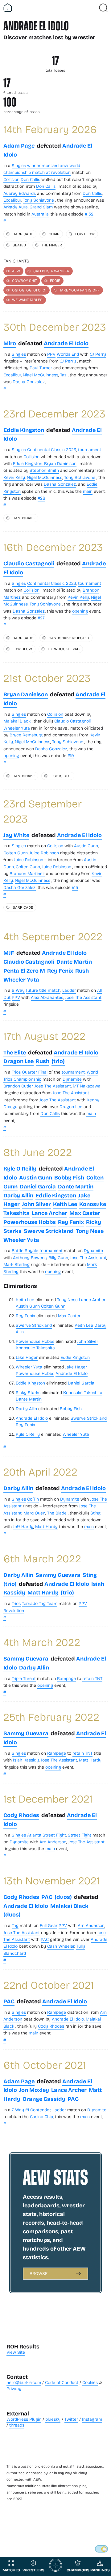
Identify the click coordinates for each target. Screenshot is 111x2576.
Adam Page (19, 145)
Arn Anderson (53, 1842)
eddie (55, 280)
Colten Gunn (16, 853)
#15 (75, 887)
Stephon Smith (44, 470)
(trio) (58, 1061)
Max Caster (85, 1213)
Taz (63, 375)
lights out (61, 776)
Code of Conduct (62, 2382)
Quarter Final (35, 1072)
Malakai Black (17, 721)
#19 (71, 755)
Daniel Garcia (38, 1186)
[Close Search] (103, 8)
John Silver (36, 1204)
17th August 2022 (44, 1036)
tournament (90, 449)
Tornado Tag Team (40, 1603)
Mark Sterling (16, 1264)
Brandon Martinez (27, 873)
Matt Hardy (46, 1526)
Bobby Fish (69, 1177)
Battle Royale (25, 1250)
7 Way (18, 2110)
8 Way (18, 990)
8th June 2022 (38, 1152)
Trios (16, 1072)
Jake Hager (27, 1357)
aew (16, 271)
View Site (16, 2352)
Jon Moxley (34, 2090)
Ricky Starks (28, 1392)
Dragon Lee (18, 1061)
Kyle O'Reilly (28, 1434)
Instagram (92, 2419)
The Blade (57, 1513)
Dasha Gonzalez (29, 381)
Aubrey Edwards (20, 193)
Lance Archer (49, 1213)
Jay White (16, 835)
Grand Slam (41, 207)
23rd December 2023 (54, 413)
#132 (89, 214)
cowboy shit (24, 280)
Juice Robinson (44, 853)
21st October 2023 (47, 678)
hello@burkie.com (24, 2382)
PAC (47, 1897)
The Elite (15, 1052)
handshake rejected (69, 638)
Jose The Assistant (83, 997)
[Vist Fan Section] (92, 8)
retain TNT (92, 1678)
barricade (23, 234)
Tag (15, 1925)
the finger (52, 245)
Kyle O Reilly (20, 1168)
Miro (10, 343)
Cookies (90, 2382)
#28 (41, 498)
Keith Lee (65, 1204)
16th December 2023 (53, 547)
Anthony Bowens (30, 1257)
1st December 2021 (48, 1798)
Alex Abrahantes (47, 997)
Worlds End (68, 354)
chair (54, 234)
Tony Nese (90, 1231)
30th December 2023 (55, 327)
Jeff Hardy (23, 1526)
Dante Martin (74, 961)
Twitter (71, 2419)
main (88, 491)
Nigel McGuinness (41, 375)
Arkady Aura (16, 207)
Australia (40, 214)
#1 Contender (38, 2110)
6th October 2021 (45, 2065)
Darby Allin (18, 1195)
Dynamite (72, 1079)
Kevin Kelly (14, 477)
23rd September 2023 (43, 811)
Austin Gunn (86, 846)
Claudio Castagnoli (29, 563)
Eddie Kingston (24, 430)
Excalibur (12, 200)
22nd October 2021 (49, 1985)
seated (19, 245)
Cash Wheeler (61, 1946)
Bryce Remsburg (26, 735)
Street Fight (80, 1835)
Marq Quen (34, 1513)
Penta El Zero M (24, 970)
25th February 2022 (51, 1717)
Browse (39, 2273)
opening (80, 611)
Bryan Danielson (26, 694)
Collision (11, 179)
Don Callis (30, 179)
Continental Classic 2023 (52, 449)
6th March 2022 (42, 1558)
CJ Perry (98, 354)
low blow (85, 234)
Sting (95, 1513)
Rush (82, 970)
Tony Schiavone (38, 200)
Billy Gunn (58, 1257)
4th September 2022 (53, 936)
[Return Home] (8, 8)
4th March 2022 (42, 1642)
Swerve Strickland (49, 1231)
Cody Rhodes (21, 1815)
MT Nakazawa (87, 1086)
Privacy (14, 2388)
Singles (19, 165)
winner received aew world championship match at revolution (42, 169)
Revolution (14, 1610)
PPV (51, 354)
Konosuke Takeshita (35, 1348)
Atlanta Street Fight (47, 1835)
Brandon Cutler (18, 1086)
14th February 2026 (50, 129)
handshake (24, 518)
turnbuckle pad (64, 649)
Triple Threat (24, 1678)
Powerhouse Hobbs (30, 1222)
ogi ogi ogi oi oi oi (29, 290)
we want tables (27, 299)
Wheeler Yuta (17, 728)
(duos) (63, 1897)
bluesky (53, 2419)
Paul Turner (41, 368)
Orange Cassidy (44, 2099)
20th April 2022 (40, 1471)
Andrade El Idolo (66, 343)
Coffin (33, 1499)
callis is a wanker (51, 271)
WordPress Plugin (24, 2419)
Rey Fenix (60, 970)
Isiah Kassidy (26, 1760)
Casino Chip (41, 2116)
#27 (41, 618)
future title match (43, 990)
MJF (9, 953)
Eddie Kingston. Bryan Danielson (45, 463)
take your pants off (80, 290)
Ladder (69, 990)
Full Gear (49, 1925)
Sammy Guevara (58, 1575)
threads (17, 2425)
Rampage (66, 1678)
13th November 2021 (51, 1880)
